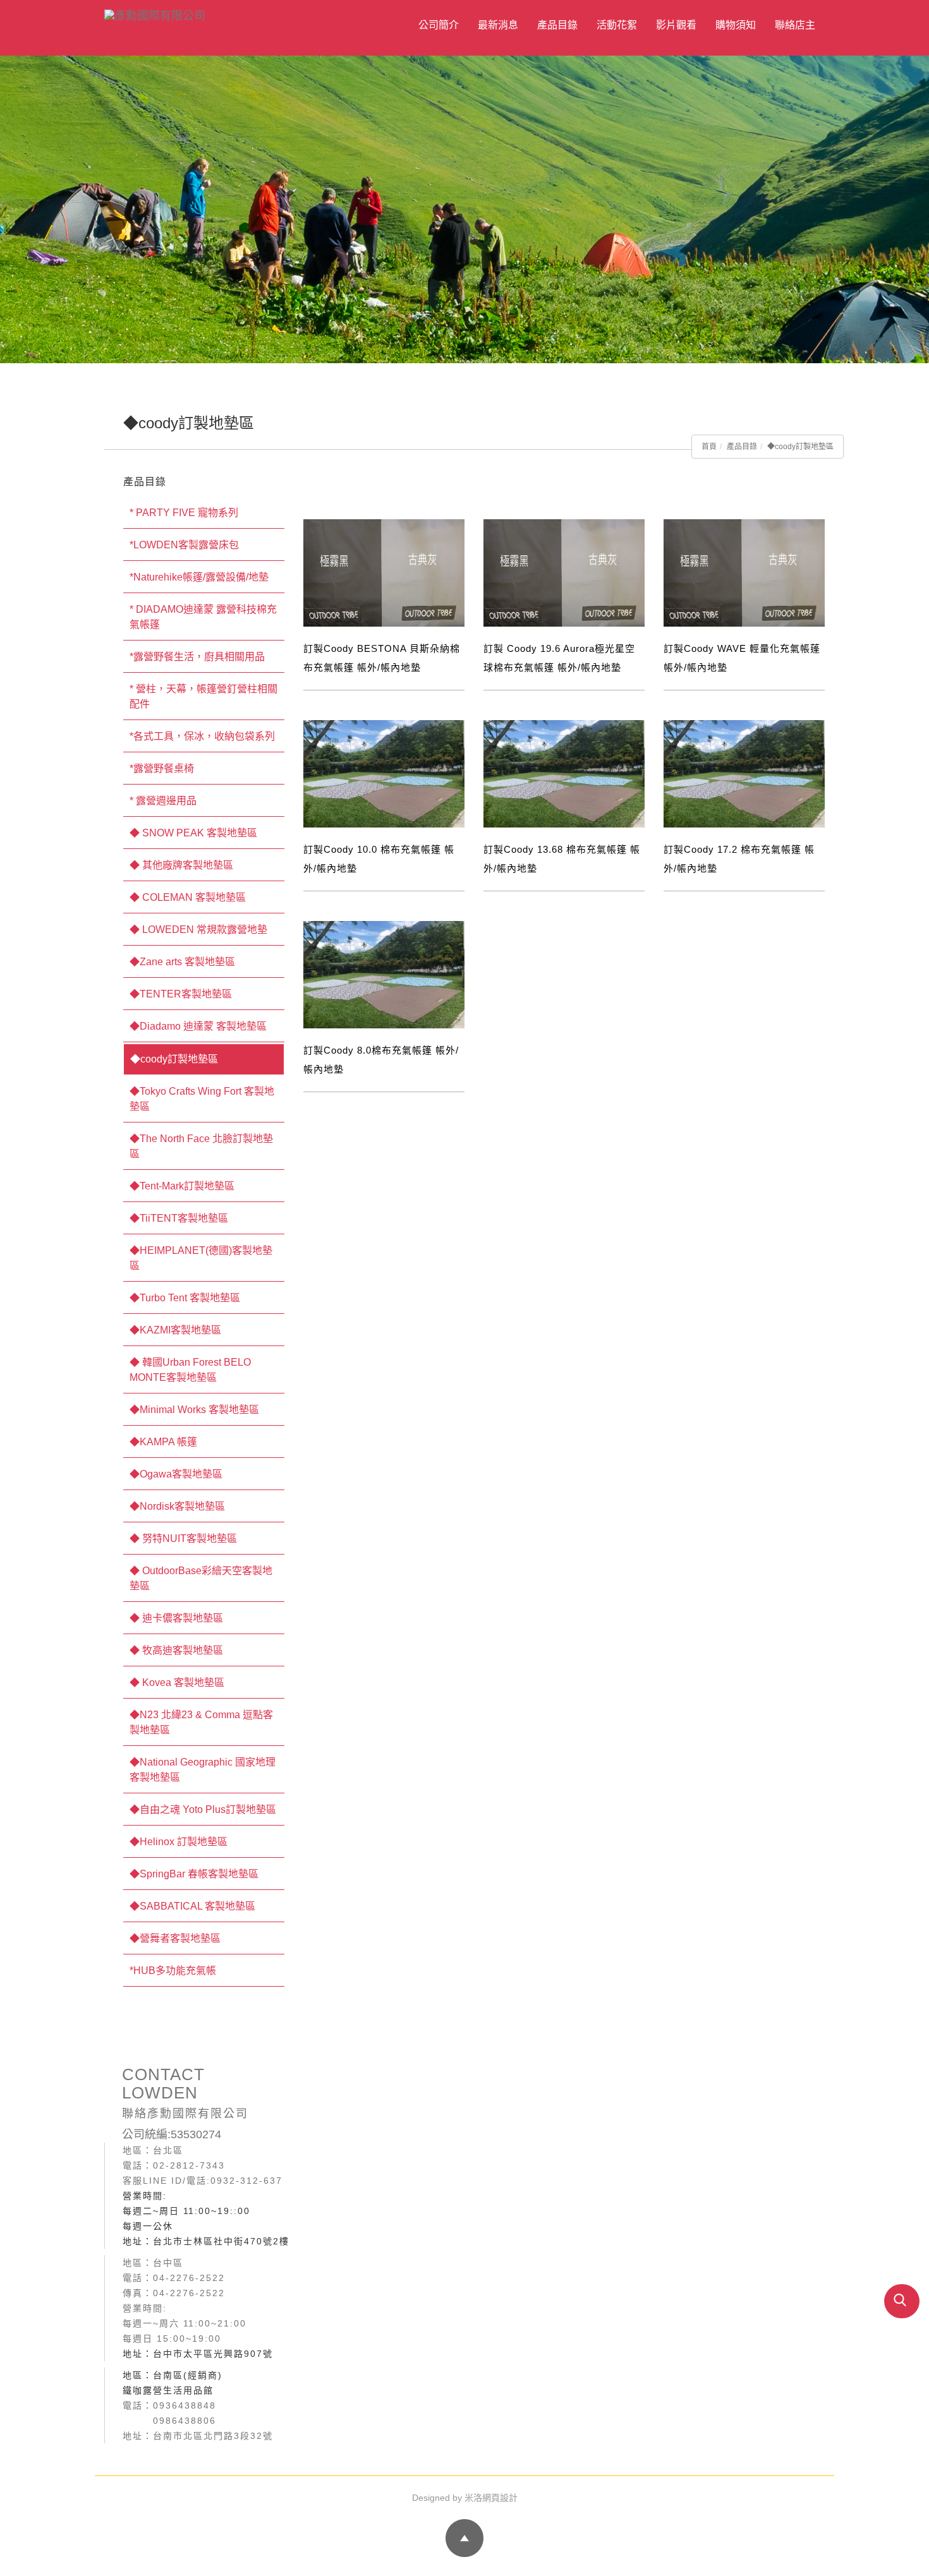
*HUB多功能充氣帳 (173, 1971)
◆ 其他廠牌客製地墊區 (181, 865)
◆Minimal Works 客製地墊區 (194, 1410)
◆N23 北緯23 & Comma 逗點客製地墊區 (201, 1722)
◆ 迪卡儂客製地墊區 (176, 1618)
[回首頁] (215, 14)
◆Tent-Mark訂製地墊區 (182, 1186)
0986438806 (185, 2421)
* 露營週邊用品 (163, 801)
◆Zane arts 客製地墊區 (182, 962)
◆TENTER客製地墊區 (181, 994)
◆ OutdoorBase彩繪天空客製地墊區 (201, 1578)
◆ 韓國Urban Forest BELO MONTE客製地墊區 (190, 1370)
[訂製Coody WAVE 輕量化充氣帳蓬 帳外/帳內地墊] (744, 573)
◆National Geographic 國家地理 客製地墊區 (203, 1770)
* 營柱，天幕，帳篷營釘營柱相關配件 (203, 696)
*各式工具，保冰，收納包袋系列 (202, 736)
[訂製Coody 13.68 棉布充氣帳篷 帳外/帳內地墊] (564, 773)
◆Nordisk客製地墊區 (177, 1506)
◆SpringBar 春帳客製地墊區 (194, 1874)
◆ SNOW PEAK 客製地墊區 (193, 833)
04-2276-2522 (189, 2278)
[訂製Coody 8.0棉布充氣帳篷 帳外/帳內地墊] (384, 974)
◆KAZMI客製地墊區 (175, 1330)
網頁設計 (500, 2498)
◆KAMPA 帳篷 (163, 1442)
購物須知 (736, 25)
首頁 (709, 447)
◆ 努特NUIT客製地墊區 (183, 1538)
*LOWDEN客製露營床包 (184, 545)
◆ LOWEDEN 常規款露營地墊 (198, 930)
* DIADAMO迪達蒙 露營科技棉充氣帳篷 (203, 617)
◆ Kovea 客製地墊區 (177, 1682)
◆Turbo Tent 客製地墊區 (185, 1298)
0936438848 (185, 2405)
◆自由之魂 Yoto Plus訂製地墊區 (203, 1809)
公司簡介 (439, 25)
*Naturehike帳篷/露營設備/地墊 (199, 577)
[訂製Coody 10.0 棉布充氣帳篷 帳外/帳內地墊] (384, 773)
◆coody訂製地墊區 (800, 447)
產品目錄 (557, 25)
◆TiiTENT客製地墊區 (179, 1218)
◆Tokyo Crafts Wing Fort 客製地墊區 (202, 1099)
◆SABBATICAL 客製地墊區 (192, 1906)
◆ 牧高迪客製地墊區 (176, 1650)
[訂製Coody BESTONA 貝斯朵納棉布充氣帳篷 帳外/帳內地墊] (384, 573)
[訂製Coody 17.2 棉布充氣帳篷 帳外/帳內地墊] (744, 773)
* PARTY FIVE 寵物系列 (184, 513)
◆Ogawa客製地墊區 (176, 1474)
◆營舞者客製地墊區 (175, 1938)
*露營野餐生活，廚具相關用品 (197, 657)
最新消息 (498, 25)
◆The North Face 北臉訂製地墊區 (201, 1146)
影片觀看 (676, 25)
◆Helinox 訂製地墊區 (179, 1842)
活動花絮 (617, 25)
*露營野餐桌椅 (162, 768)
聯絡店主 (795, 25)
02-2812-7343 (189, 2165)
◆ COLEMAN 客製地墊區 (188, 897)
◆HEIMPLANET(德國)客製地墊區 (201, 1258)
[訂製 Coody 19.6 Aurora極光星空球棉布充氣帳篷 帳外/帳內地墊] (564, 573)
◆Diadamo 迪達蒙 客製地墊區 (198, 1026)
